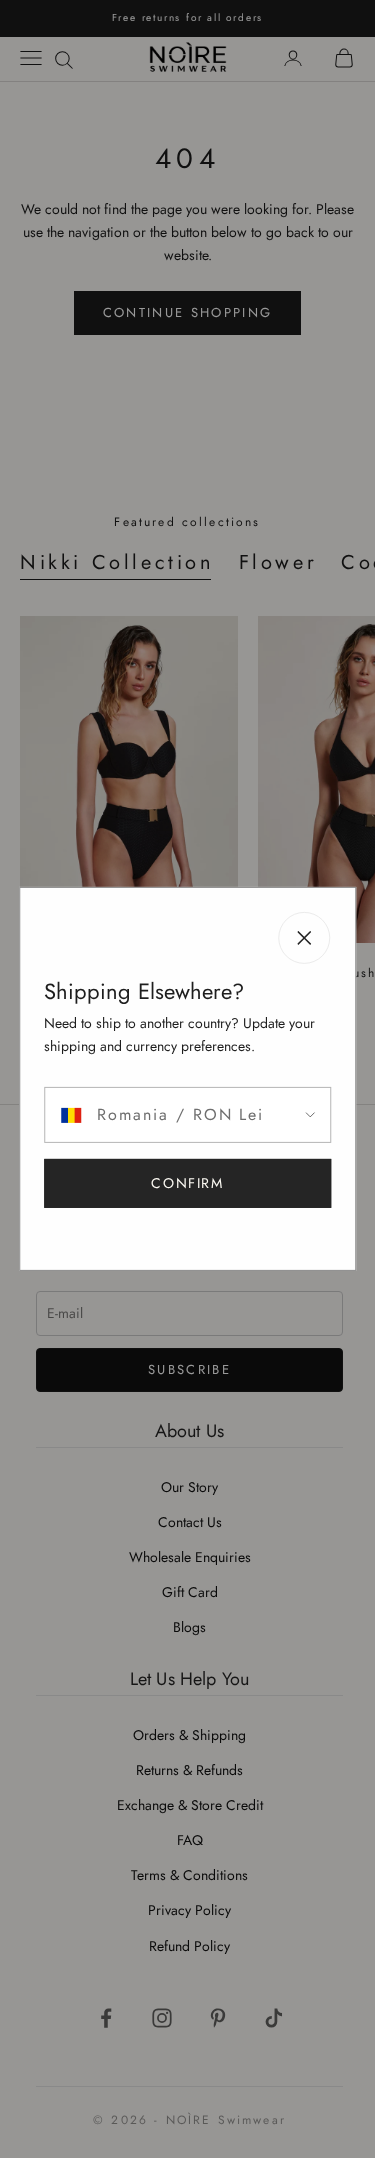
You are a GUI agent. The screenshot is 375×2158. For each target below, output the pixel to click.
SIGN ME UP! (281, 1134)
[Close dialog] (358, 928)
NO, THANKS (281, 1172)
